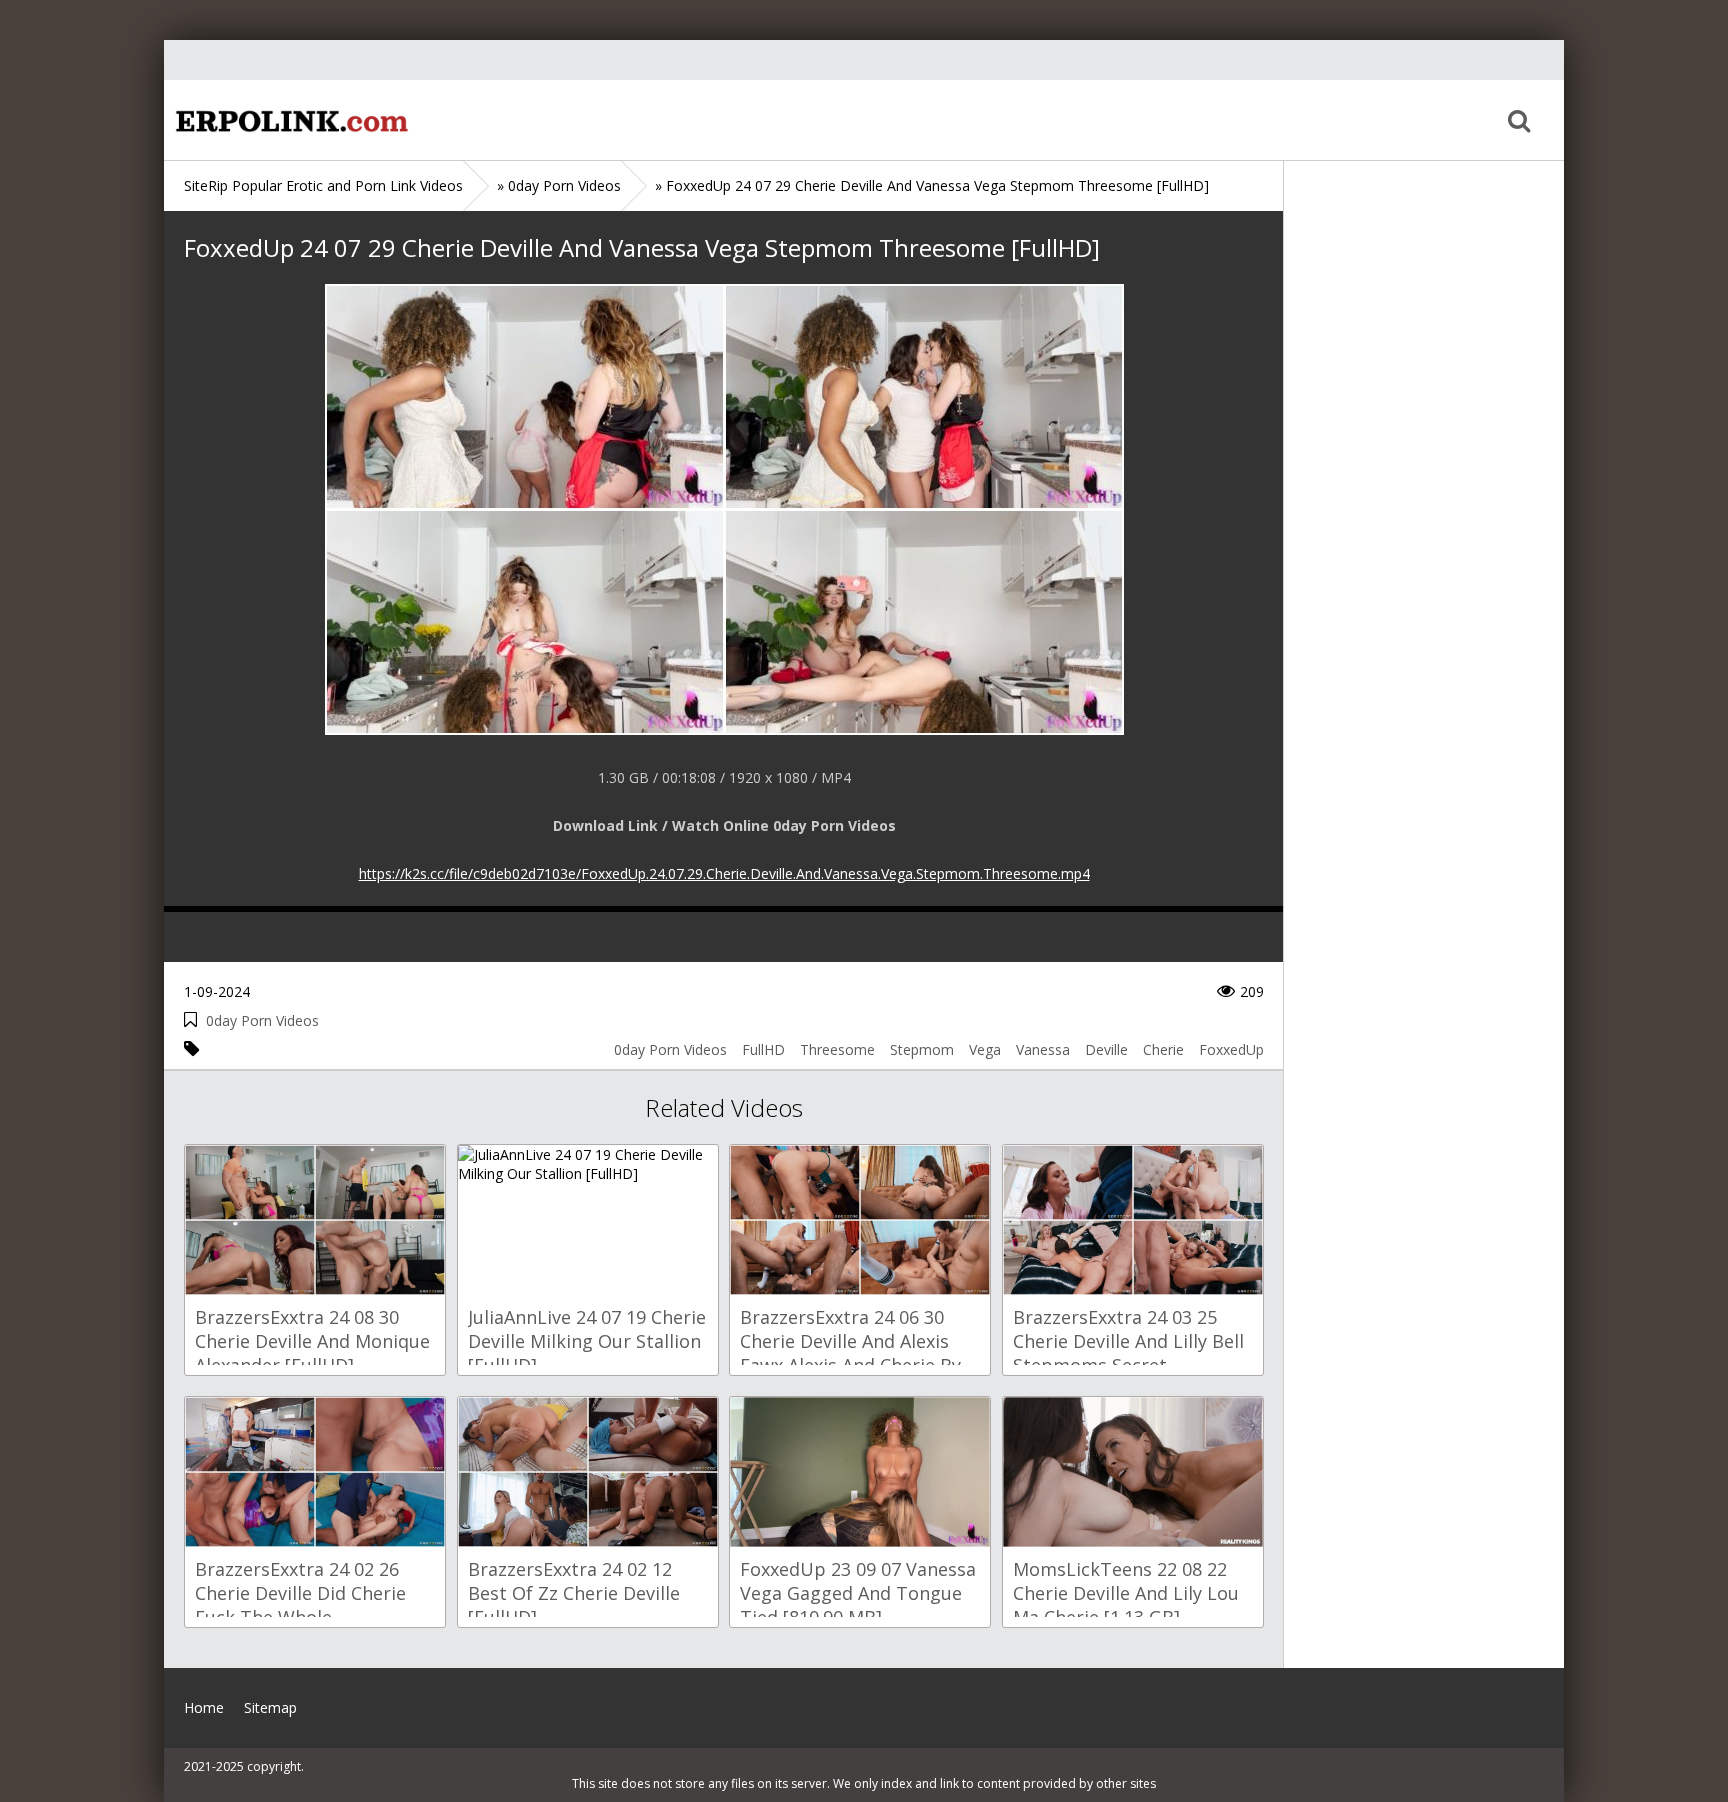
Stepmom (922, 1049)
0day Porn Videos (262, 1020)
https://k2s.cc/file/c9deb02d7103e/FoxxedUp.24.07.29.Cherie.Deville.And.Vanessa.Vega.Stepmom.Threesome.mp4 (724, 873)
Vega (985, 1049)
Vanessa (1043, 1049)
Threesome (837, 1049)
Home (289, 120)
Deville (1106, 1049)
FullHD (763, 1049)
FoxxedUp (1231, 1049)
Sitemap (270, 1707)
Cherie (1163, 1049)
